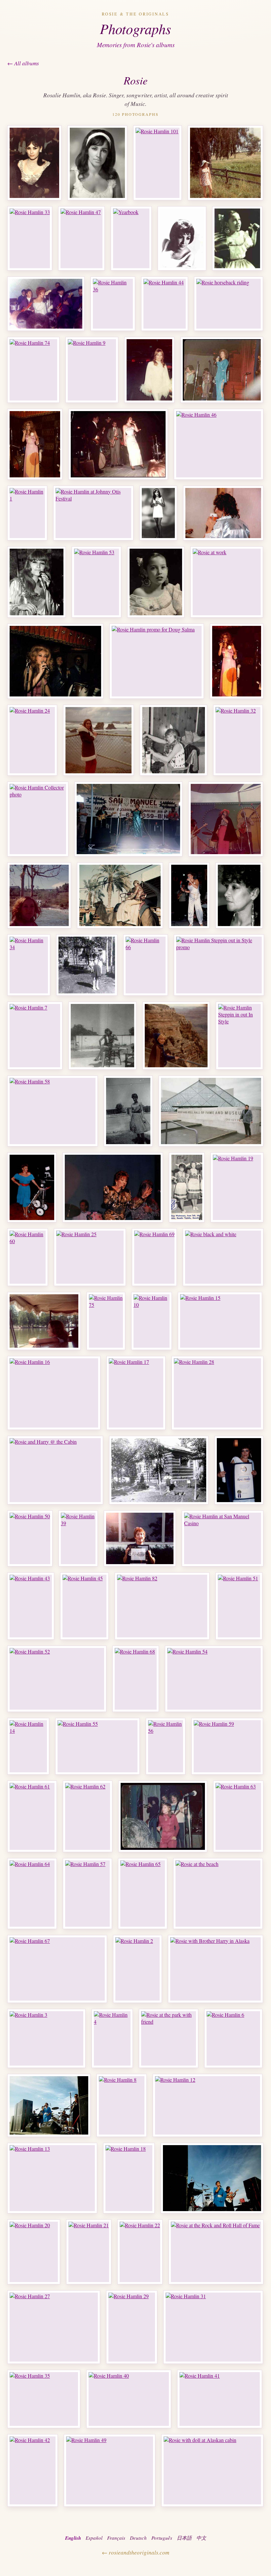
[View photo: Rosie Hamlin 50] (30, 1538)
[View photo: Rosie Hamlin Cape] (226, 819)
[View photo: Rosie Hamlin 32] (238, 740)
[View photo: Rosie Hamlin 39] (78, 1538)
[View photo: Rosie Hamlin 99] (44, 1321)
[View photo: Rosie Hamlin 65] (143, 1894)
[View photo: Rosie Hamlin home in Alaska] (87, 965)
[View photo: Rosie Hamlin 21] (89, 2252)
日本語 (184, 2538)
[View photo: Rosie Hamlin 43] (31, 1606)
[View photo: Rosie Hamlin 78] (182, 238)
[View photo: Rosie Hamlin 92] (149, 370)
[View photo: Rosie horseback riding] (229, 304)
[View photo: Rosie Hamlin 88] (237, 238)
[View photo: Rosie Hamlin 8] (122, 2105)
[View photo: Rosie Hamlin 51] (239, 1606)
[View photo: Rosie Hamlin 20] (34, 2252)
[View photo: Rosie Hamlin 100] (120, 895)
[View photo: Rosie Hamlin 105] (32, 1187)
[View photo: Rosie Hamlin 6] (233, 2038)
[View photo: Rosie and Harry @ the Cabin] (55, 1470)
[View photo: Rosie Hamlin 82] (162, 1606)
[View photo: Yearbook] (131, 238)
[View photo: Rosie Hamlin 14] (28, 1746)
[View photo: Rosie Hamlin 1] (27, 513)
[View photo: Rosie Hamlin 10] (152, 1321)
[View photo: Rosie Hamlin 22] (140, 2252)
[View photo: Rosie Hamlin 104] (239, 1470)
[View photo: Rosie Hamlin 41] (220, 2399)
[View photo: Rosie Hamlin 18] (129, 2178)
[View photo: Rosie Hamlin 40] (129, 2399)
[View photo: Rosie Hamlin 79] (222, 370)
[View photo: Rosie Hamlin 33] (30, 238)
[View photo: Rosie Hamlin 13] (52, 2178)
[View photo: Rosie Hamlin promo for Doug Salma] (157, 661)
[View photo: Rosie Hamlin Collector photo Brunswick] (34, 163)
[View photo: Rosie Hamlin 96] (176, 1036)
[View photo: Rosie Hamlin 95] (39, 895)
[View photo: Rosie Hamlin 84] (37, 582)
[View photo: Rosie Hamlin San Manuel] (128, 819)
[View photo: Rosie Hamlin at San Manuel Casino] (223, 1538)
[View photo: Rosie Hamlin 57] (87, 1894)
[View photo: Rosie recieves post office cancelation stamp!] (140, 1538)
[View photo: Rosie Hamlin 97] (225, 163)
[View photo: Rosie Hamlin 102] (189, 895)
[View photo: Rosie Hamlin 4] (112, 2038)
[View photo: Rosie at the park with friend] (169, 2038)
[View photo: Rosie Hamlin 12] (208, 2105)
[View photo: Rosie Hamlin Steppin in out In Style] (239, 1036)
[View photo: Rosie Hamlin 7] (35, 1036)
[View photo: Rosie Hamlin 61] (32, 1816)
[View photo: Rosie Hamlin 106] (113, 1187)
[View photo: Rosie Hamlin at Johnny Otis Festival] (93, 513)
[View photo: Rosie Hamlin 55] (97, 1746)
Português (162, 2538)
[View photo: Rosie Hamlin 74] (33, 370)
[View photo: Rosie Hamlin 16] (54, 1393)
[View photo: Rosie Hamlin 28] (217, 1393)
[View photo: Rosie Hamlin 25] (90, 1257)
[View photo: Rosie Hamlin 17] (136, 1393)
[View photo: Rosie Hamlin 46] (219, 444)
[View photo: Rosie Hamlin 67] (57, 1969)
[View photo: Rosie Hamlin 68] (136, 1679)
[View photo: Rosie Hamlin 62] (88, 1816)
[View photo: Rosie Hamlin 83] (223, 513)
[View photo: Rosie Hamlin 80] (118, 444)
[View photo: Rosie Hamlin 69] (154, 1257)
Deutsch (138, 2538)
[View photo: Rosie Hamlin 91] (55, 661)
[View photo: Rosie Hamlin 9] (92, 370)
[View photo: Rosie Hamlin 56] (166, 1746)
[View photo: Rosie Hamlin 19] (237, 1187)
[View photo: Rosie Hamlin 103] (239, 895)
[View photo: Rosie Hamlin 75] (106, 1321)
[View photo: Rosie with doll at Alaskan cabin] (212, 2470)
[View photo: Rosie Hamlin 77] (237, 661)
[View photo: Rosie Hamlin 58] (53, 1111)
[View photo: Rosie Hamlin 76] (46, 304)
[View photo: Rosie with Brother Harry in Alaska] (215, 1969)
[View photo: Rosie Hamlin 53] (97, 582)
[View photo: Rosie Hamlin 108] (158, 513)
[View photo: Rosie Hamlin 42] (33, 2470)
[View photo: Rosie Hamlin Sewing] (174, 740)
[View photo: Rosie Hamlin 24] (32, 740)
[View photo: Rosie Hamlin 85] (156, 582)
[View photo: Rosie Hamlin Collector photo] (38, 819)
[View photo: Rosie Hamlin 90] (35, 444)
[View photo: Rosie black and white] (223, 1257)
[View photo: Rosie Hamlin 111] (49, 2105)
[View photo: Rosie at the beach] (218, 1894)
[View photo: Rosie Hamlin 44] (165, 304)
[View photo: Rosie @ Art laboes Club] (163, 1816)
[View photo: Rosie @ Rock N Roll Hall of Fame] (211, 1111)
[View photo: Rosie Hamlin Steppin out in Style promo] (219, 965)
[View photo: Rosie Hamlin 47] (81, 238)
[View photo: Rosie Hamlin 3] (46, 2038)
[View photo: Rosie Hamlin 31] (213, 2327)
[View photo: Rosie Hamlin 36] (113, 304)
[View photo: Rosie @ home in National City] (128, 1111)
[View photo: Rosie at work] (227, 582)
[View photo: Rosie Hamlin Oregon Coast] (98, 740)
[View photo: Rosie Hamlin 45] (84, 1606)
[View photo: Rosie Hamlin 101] (157, 163)
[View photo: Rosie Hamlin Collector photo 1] (97, 163)
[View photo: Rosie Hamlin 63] (238, 1816)
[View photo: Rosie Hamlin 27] (54, 2327)
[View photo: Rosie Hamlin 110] (212, 2178)
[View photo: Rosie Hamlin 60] (28, 1257)
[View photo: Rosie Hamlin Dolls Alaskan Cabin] (159, 1470)
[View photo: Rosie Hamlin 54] (214, 1679)
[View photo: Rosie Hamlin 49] (110, 2470)
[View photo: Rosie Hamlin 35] (44, 2399)
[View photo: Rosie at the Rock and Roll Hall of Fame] (216, 2252)
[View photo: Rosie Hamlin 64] (32, 1894)
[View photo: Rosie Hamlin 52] (57, 1679)
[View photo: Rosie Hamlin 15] (220, 1321)
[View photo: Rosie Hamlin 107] (187, 1187)
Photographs (135, 28)
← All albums (23, 63)
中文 (201, 2538)
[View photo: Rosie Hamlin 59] (227, 1746)
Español (94, 2538)
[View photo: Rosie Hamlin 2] (137, 1969)
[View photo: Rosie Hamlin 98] (102, 1036)
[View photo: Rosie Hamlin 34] (29, 965)
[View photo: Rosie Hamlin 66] (146, 965)
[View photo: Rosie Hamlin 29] (132, 2327)
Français (116, 2538)
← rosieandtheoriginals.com (135, 2552)
